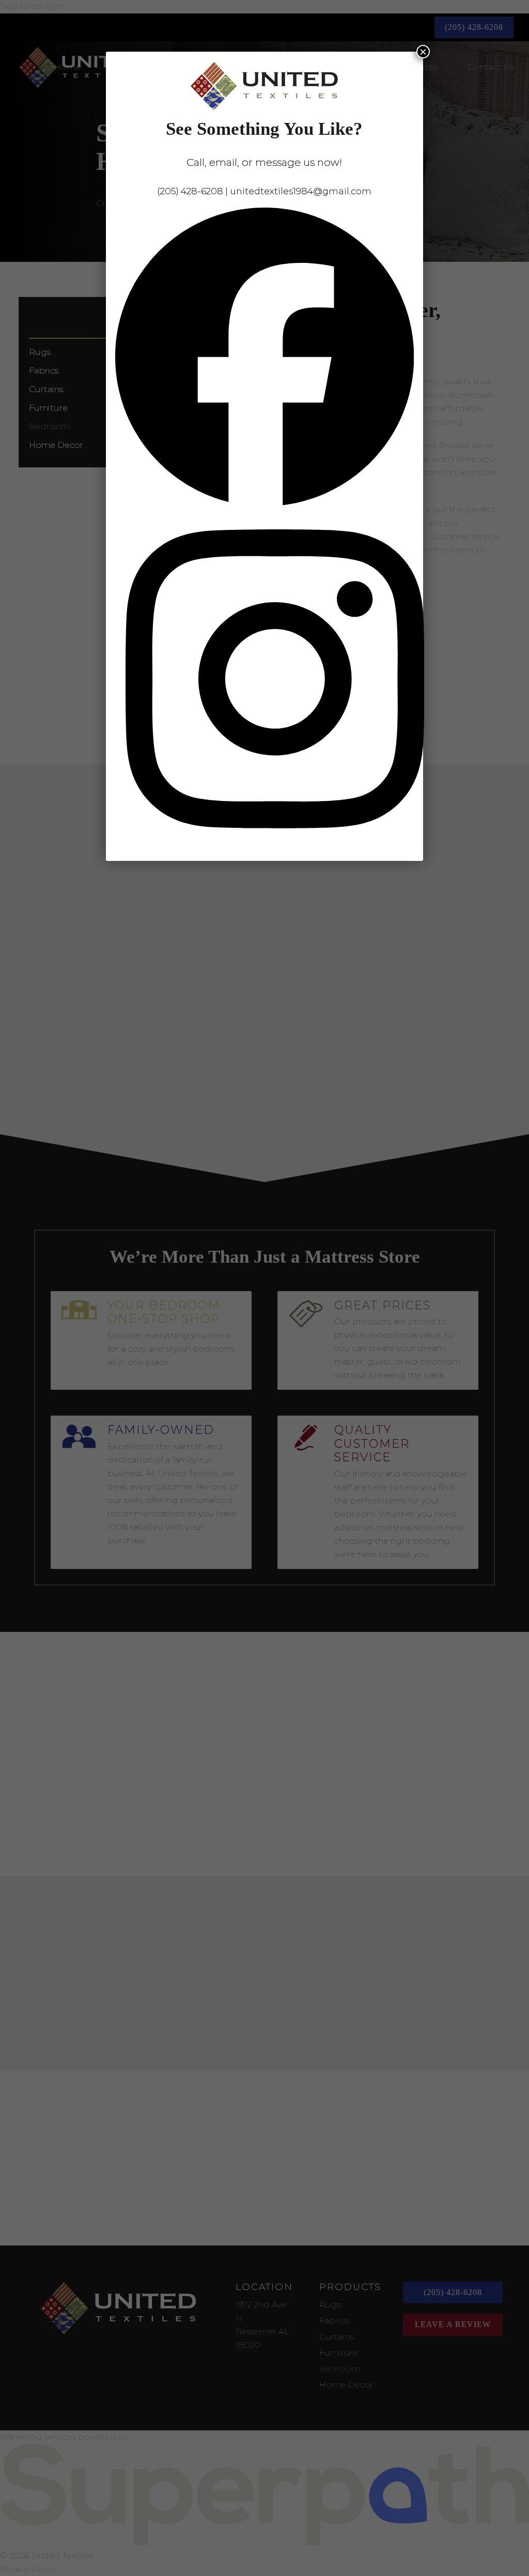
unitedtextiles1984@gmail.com (301, 191)
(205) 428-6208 (190, 191)
